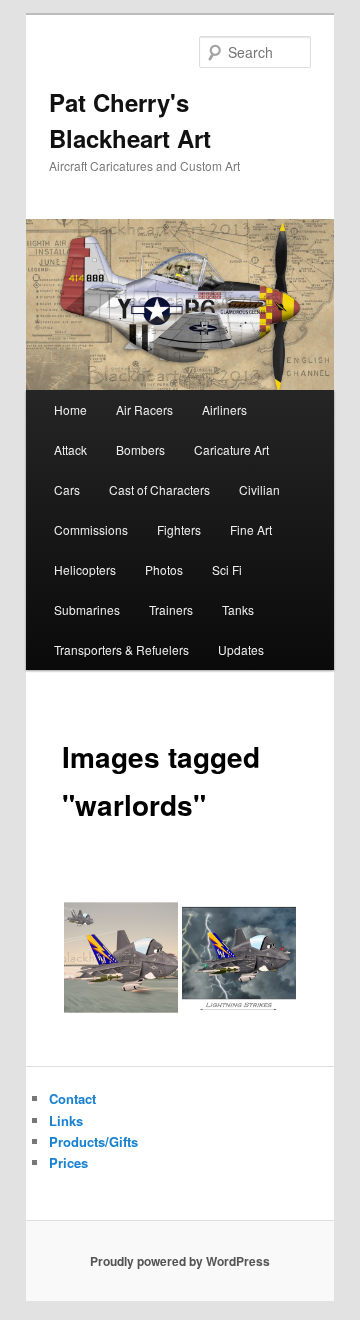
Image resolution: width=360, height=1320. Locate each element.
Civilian (259, 489)
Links (66, 1120)
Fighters (179, 529)
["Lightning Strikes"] (239, 958)
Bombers (140, 449)
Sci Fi (227, 569)
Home (70, 409)
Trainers (171, 609)
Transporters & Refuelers (121, 649)
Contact (72, 1098)
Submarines (87, 609)
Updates (241, 649)
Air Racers (144, 409)
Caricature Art (231, 449)
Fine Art (251, 529)
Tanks (238, 609)
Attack (70, 449)
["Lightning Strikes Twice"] (121, 958)
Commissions (91, 529)
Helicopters (85, 569)
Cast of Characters (159, 489)
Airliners (224, 409)
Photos (164, 569)
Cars (67, 489)
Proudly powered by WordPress (180, 1261)
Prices (68, 1162)
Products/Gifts (93, 1141)
